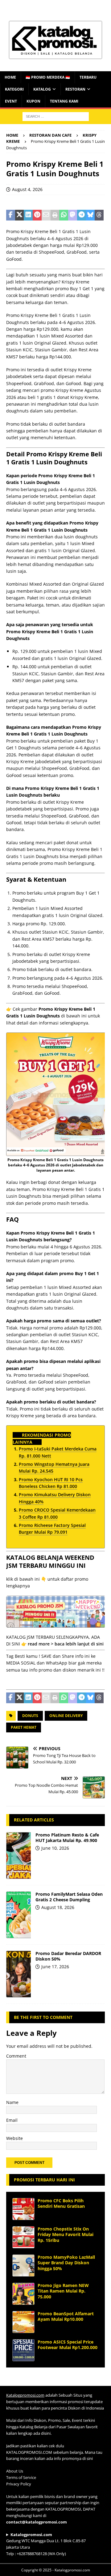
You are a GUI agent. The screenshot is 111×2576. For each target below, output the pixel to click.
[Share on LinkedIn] (28, 215)
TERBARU (88, 77)
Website (14, 2138)
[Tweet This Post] (20, 215)
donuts (30, 1716)
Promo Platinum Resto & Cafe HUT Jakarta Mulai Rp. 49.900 (67, 1838)
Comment (16, 2056)
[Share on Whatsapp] (64, 215)
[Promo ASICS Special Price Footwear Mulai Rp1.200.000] (23, 2350)
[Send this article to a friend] (46, 215)
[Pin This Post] (37, 215)
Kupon (33, 101)
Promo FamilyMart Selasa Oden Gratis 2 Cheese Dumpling (69, 1897)
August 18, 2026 (58, 1907)
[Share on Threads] (99, 215)
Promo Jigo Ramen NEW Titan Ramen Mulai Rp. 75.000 (63, 2291)
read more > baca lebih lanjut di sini (66, 1644)
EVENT (11, 101)
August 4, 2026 (27, 189)
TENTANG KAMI (64, 101)
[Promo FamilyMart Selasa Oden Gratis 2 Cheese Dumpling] (18, 1915)
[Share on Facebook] (11, 215)
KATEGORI (14, 89)
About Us (15, 2471)
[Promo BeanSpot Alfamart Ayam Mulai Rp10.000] (23, 2322)
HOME (10, 77)
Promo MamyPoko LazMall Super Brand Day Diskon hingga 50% (66, 2263)
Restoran (75, 89)
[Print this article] (55, 215)
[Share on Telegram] (82, 215)
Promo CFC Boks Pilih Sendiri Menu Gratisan (61, 2203)
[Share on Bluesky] (90, 215)
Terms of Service (21, 2477)
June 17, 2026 (55, 1967)
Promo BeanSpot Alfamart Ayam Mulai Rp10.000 (66, 2316)
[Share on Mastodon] (73, 215)
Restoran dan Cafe (50, 135)
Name (12, 2102)
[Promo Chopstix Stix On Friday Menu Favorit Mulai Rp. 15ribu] (23, 2237)
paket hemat (24, 1727)
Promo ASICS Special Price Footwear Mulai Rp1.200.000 (68, 2345)
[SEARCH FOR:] (56, 116)
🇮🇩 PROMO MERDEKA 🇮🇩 (48, 77)
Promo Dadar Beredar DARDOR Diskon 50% (68, 1956)
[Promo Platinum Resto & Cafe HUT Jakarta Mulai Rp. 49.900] (18, 1856)
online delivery (66, 1716)
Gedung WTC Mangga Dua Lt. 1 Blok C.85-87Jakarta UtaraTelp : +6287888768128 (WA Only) (46, 2544)
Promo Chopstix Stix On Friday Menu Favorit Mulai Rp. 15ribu (66, 2234)
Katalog (42, 89)
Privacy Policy (19, 2484)
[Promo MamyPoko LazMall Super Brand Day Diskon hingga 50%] (23, 2266)
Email (12, 2120)
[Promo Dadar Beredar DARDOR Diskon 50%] (18, 1974)
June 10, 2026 (55, 1848)
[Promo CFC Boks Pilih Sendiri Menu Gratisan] (23, 2209)
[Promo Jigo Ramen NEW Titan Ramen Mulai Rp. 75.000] (23, 2294)
